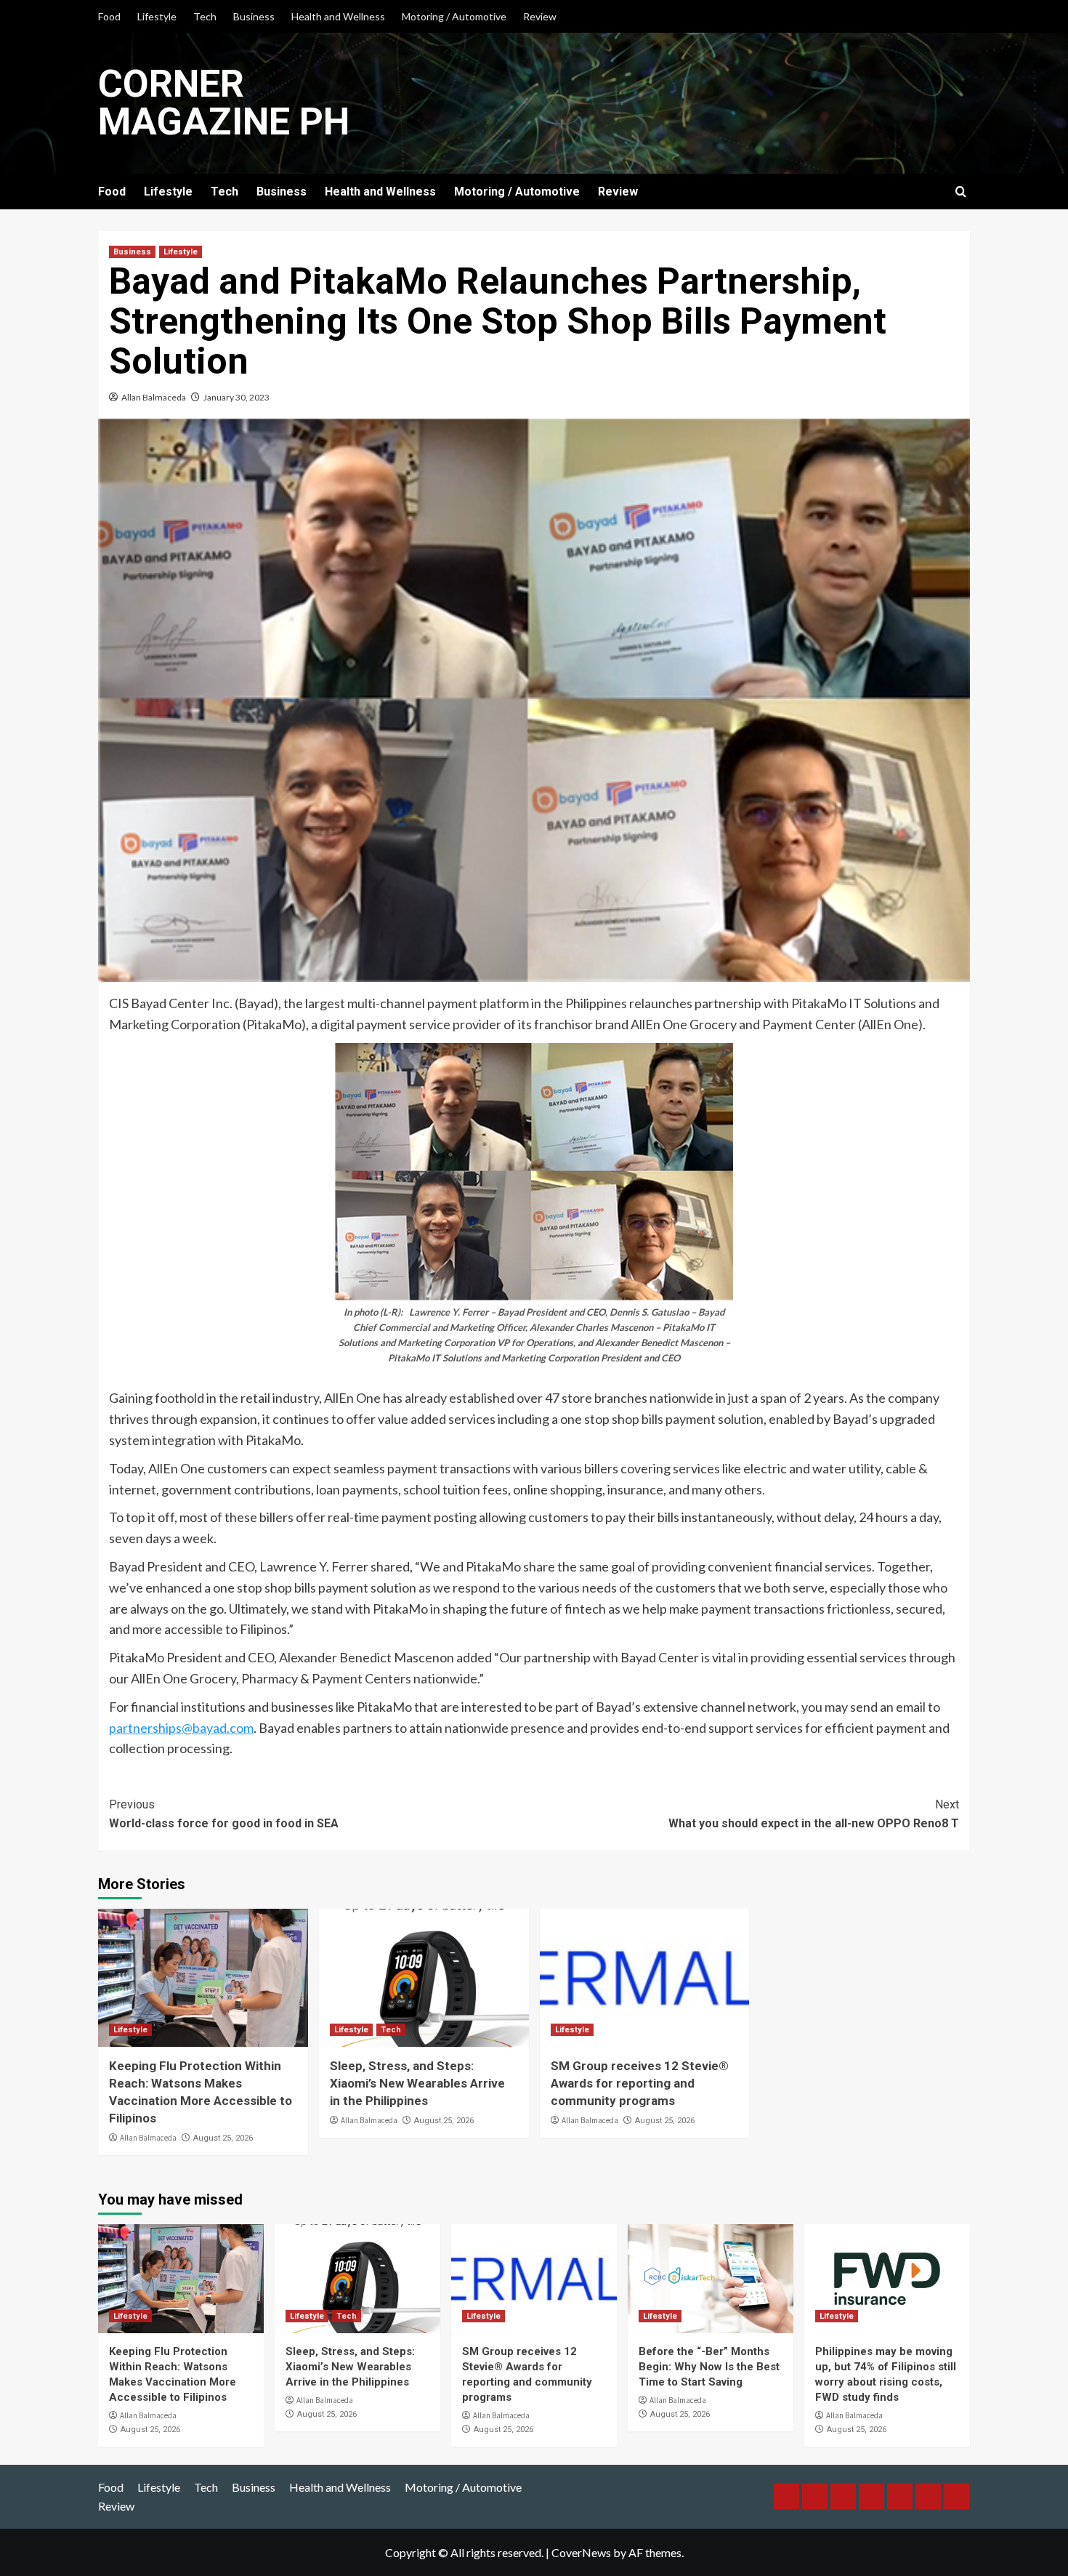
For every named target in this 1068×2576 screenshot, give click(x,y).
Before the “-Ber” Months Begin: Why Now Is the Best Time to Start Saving (709, 2367)
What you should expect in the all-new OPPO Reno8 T (814, 1814)
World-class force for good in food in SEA (224, 1814)
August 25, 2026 (223, 2138)
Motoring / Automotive (454, 16)
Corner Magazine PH (224, 103)
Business (254, 16)
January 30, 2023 (236, 397)
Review (540, 16)
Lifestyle (157, 16)
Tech (205, 16)
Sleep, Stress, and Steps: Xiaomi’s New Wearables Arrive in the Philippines (417, 2083)
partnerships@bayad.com (181, 1728)
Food (109, 16)
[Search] (961, 192)
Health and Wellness (338, 16)
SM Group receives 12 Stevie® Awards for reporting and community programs (640, 2083)
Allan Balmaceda (154, 397)
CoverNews (581, 2552)
